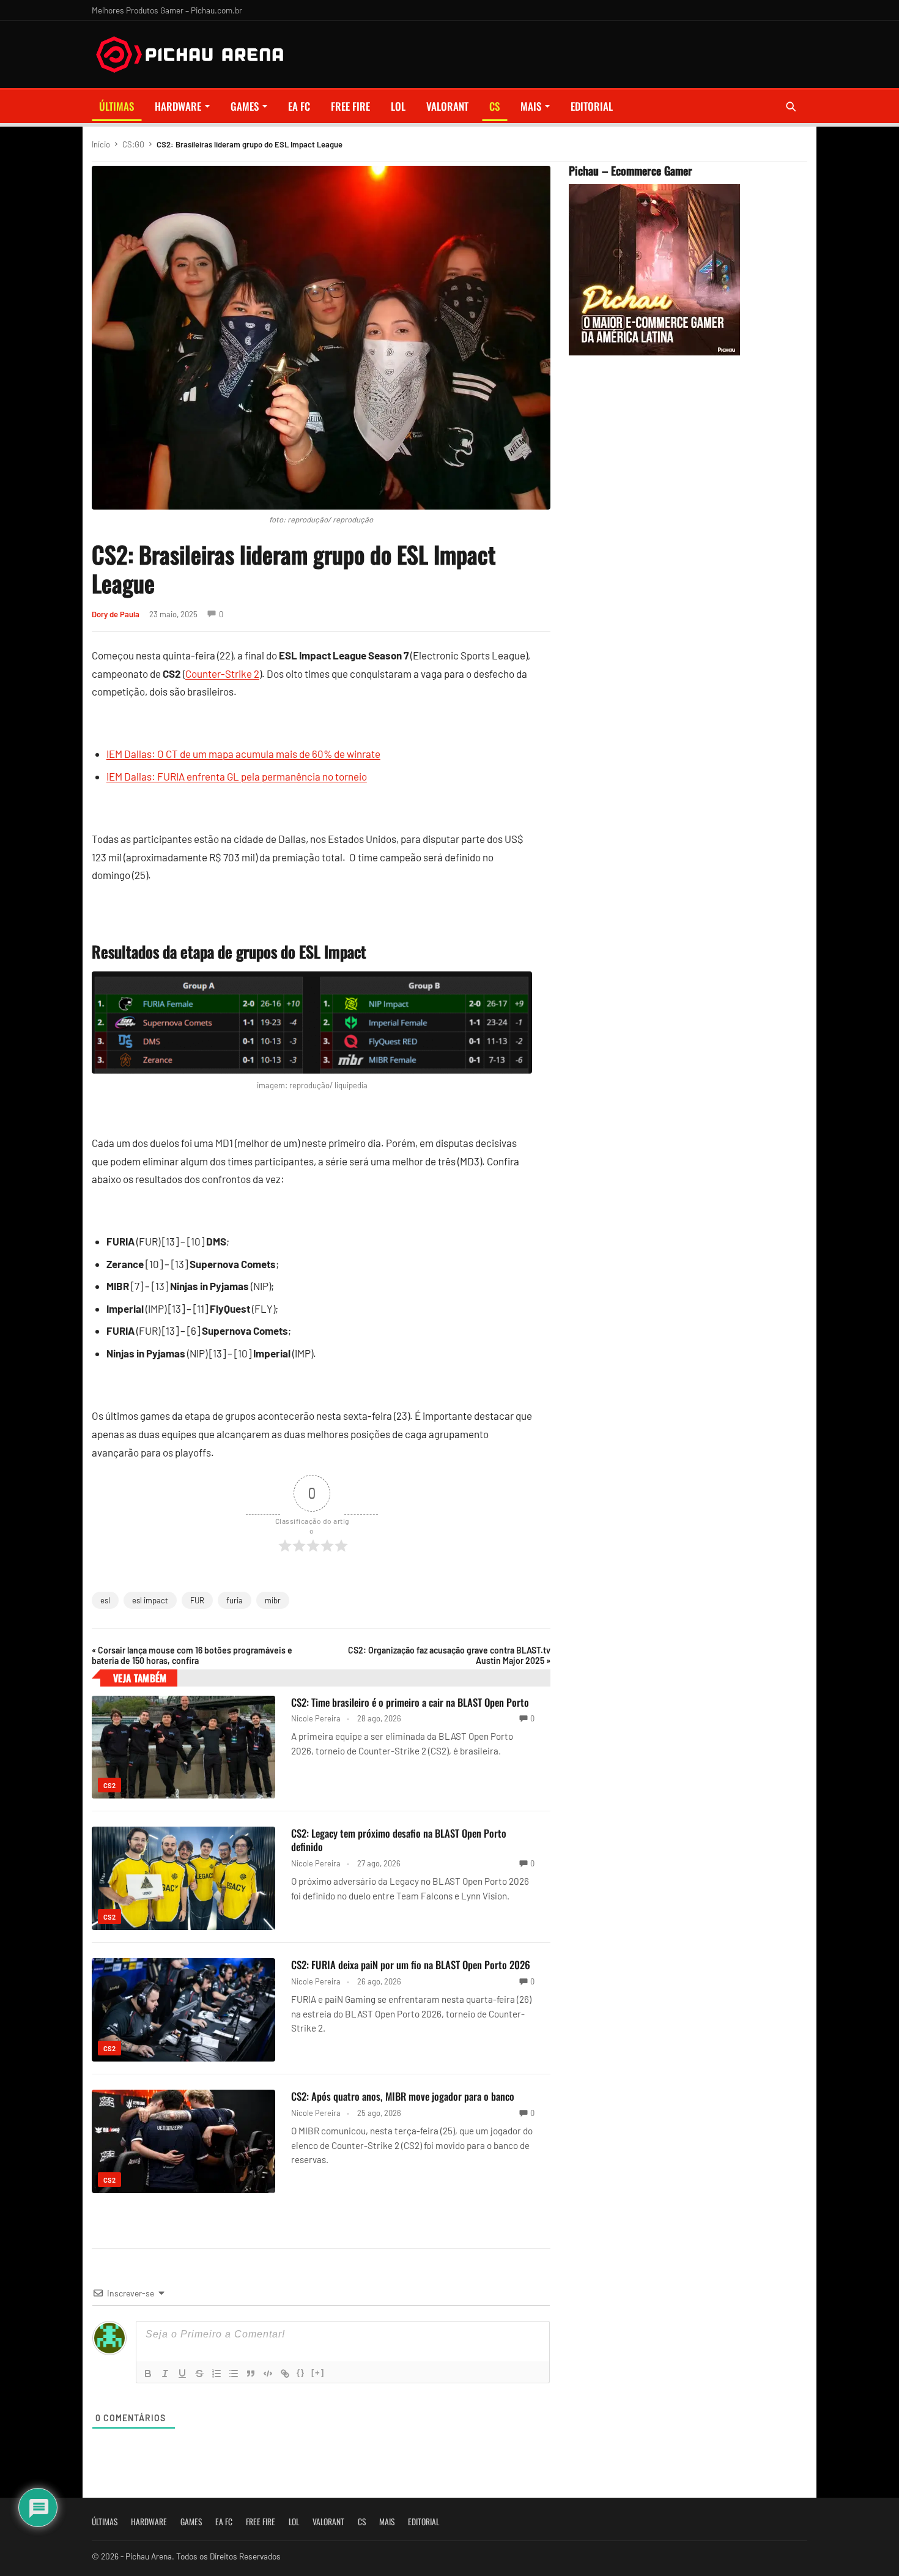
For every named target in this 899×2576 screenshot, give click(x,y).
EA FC (299, 106)
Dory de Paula (116, 614)
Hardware (178, 106)
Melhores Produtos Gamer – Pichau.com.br (167, 10)
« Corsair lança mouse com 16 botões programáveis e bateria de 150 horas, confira (192, 1655)
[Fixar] (199, 2374)
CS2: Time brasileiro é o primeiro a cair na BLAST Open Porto (410, 1702)
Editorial (592, 106)
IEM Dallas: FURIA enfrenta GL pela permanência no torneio (237, 776)
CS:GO (133, 144)
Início (101, 144)
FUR (197, 1600)
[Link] (285, 2374)
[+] (318, 2373)
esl (105, 1600)
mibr (273, 1600)
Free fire (350, 106)
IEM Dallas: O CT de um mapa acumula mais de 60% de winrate (243, 754)
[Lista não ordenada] (234, 2374)
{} (301, 2373)
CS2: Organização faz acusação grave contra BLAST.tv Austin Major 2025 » (449, 1655)
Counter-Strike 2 (222, 674)
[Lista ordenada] (216, 2374)
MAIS (531, 106)
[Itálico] (165, 2374)
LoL (398, 106)
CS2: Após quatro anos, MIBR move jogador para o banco (403, 2096)
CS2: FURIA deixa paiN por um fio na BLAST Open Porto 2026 (411, 1965)
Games (245, 106)
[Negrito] (148, 2374)
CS (494, 106)
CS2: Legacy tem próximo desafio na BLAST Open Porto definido (399, 1840)
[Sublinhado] (182, 2374)
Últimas (117, 106)
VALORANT (447, 106)
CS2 (109, 1785)
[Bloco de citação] (251, 2374)
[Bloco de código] (268, 2374)
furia (235, 1600)
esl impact (150, 1600)
